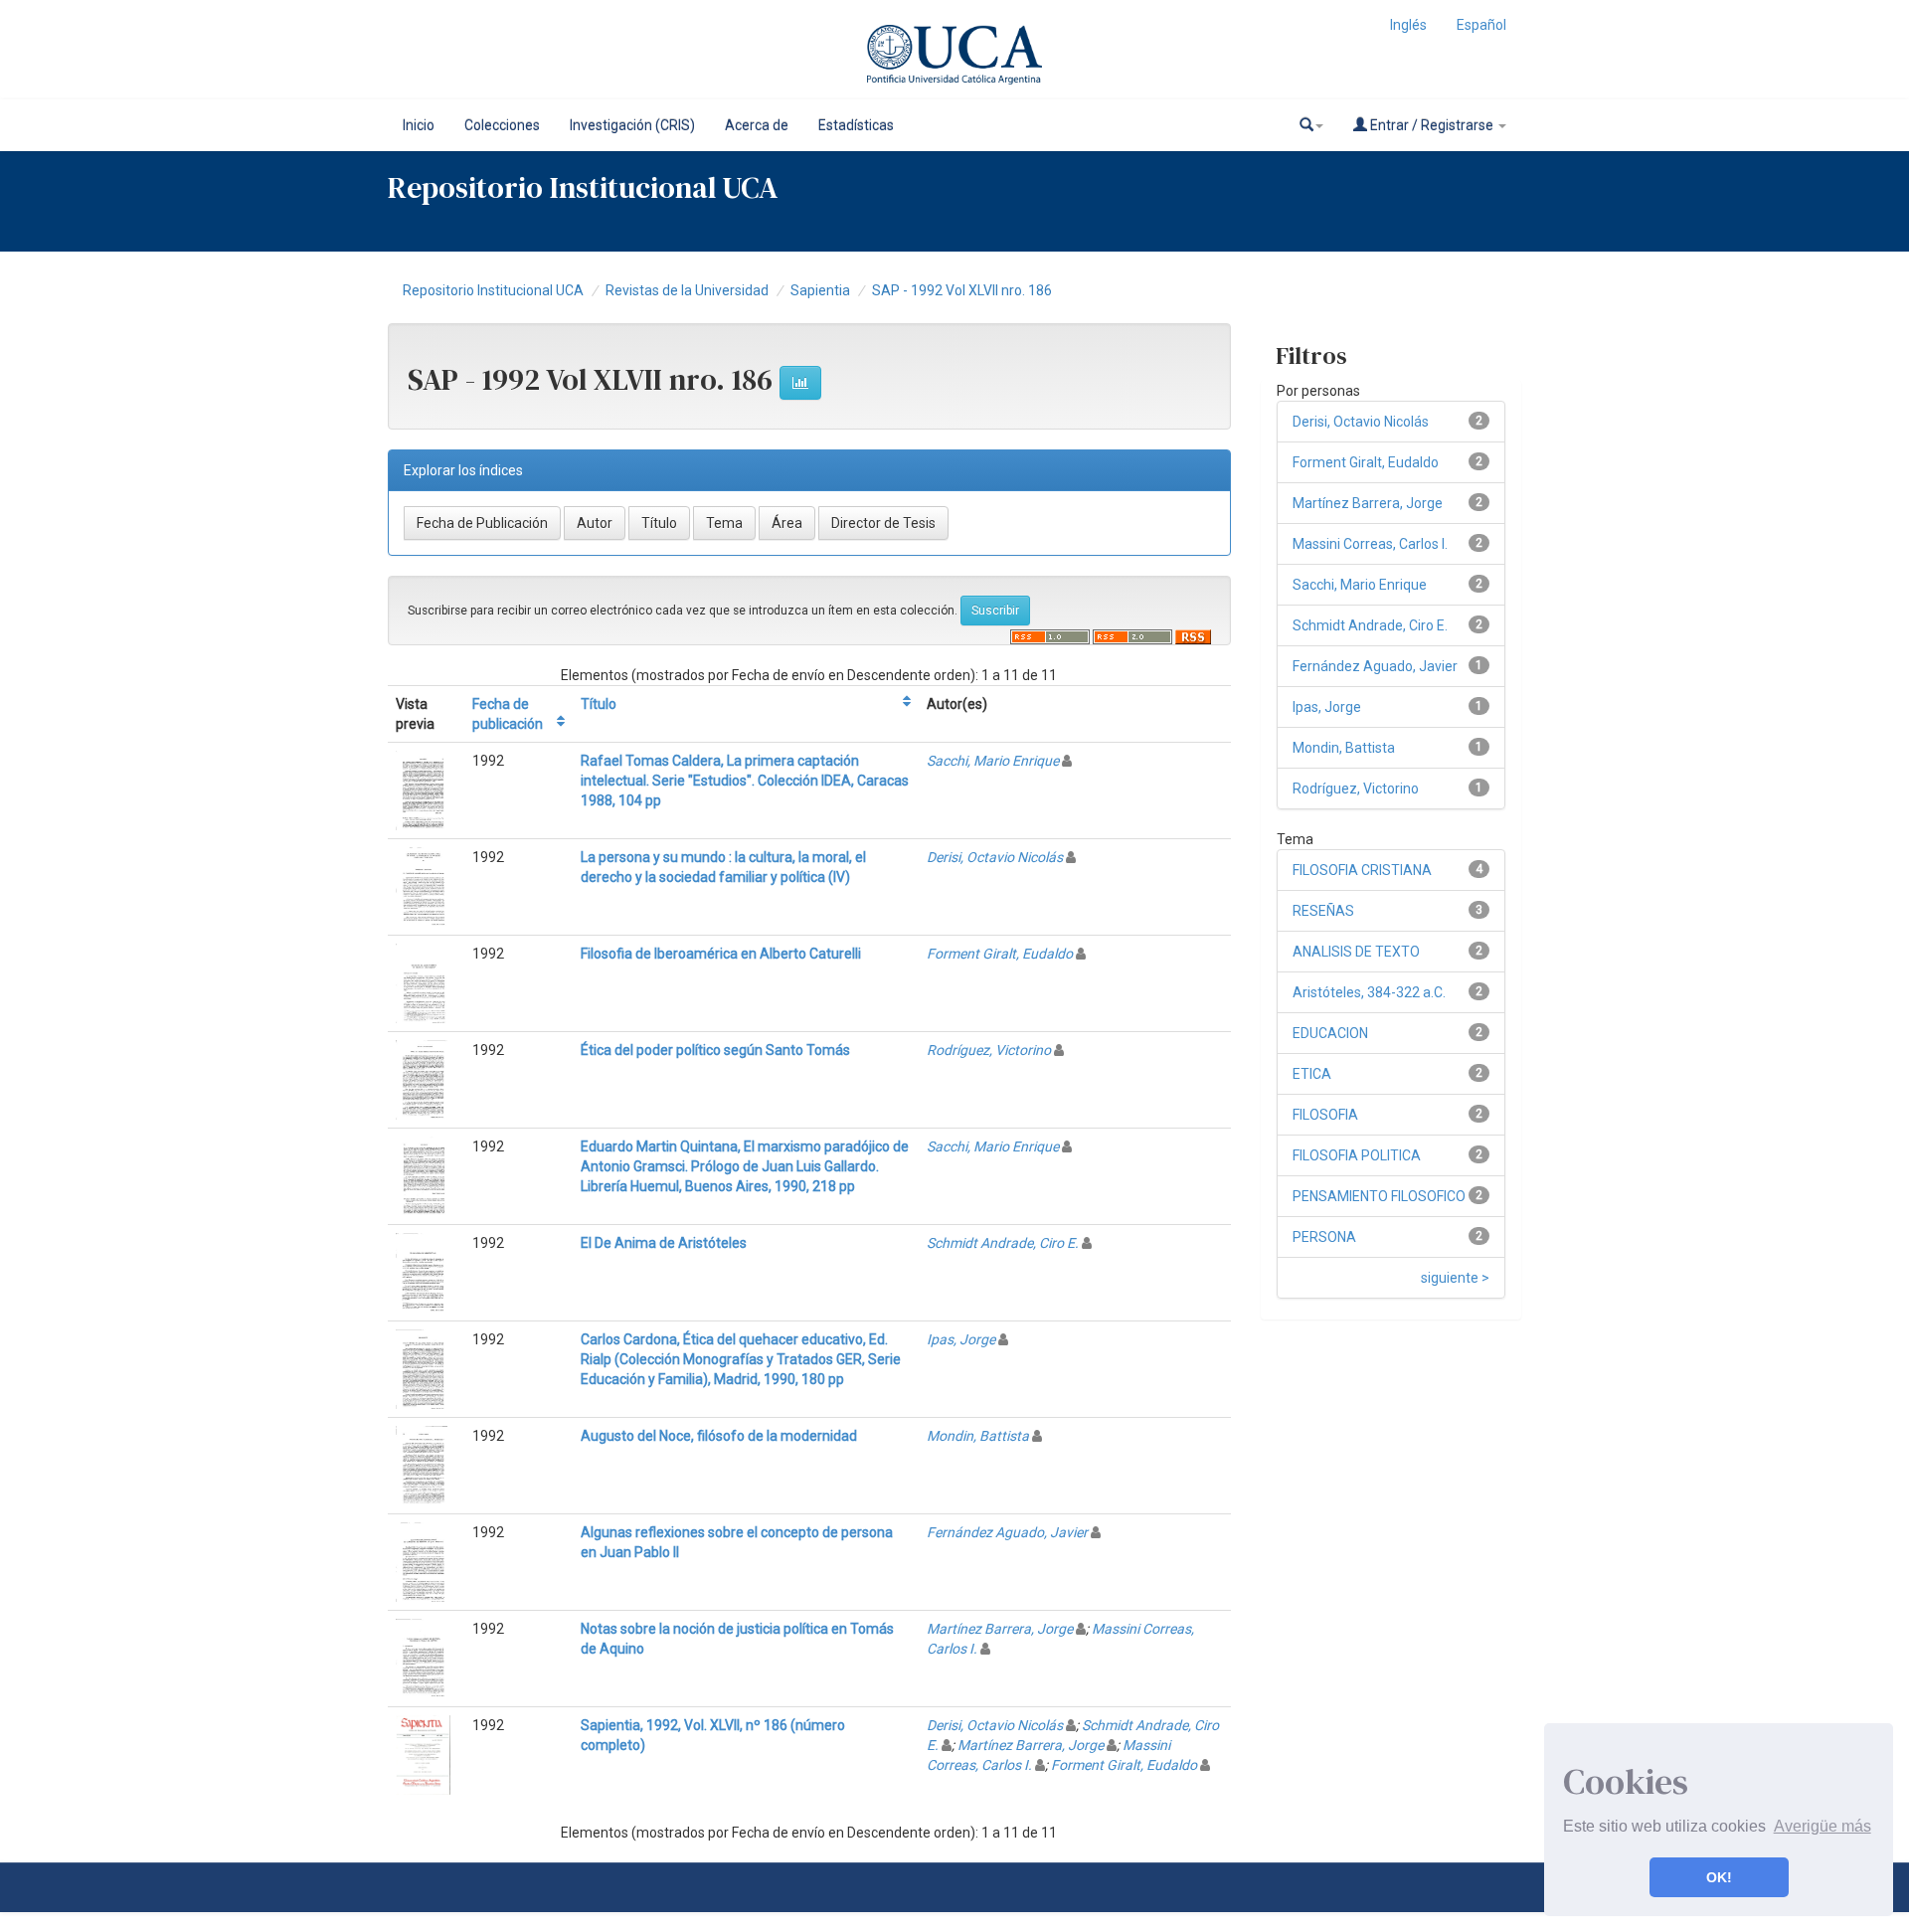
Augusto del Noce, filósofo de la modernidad (719, 1436)
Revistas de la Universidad (687, 290)
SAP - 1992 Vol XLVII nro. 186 (962, 290)
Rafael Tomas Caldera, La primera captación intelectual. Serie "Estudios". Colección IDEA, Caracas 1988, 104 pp (745, 781)
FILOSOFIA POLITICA (1357, 1155)
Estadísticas (856, 125)
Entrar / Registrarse (1432, 125)
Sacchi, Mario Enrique (993, 761)
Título (599, 704)
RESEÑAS (1323, 911)
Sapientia (820, 290)
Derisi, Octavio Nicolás (995, 857)
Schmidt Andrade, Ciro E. (1003, 1243)
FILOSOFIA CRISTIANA (1362, 870)
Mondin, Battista (978, 1436)
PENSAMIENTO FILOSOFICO (1379, 1196)
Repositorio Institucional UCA (493, 290)
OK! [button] (1719, 1877)
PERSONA (1324, 1237)
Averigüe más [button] (1822, 1826)
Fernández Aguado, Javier (1007, 1532)
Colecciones (502, 125)
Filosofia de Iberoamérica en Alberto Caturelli (721, 954)
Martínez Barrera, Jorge (1000, 1629)
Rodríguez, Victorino (989, 1050)
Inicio (419, 125)
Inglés (1408, 25)
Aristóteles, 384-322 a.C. (1369, 992)
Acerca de (757, 125)
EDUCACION (1330, 1033)
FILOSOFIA (1325, 1115)
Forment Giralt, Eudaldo (1000, 954)
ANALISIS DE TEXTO (1356, 952)
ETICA (1312, 1074)
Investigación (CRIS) (632, 125)
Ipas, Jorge (961, 1339)
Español (1481, 25)
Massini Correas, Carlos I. (1370, 544)
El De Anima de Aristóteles (664, 1243)
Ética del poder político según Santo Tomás (715, 1050)
